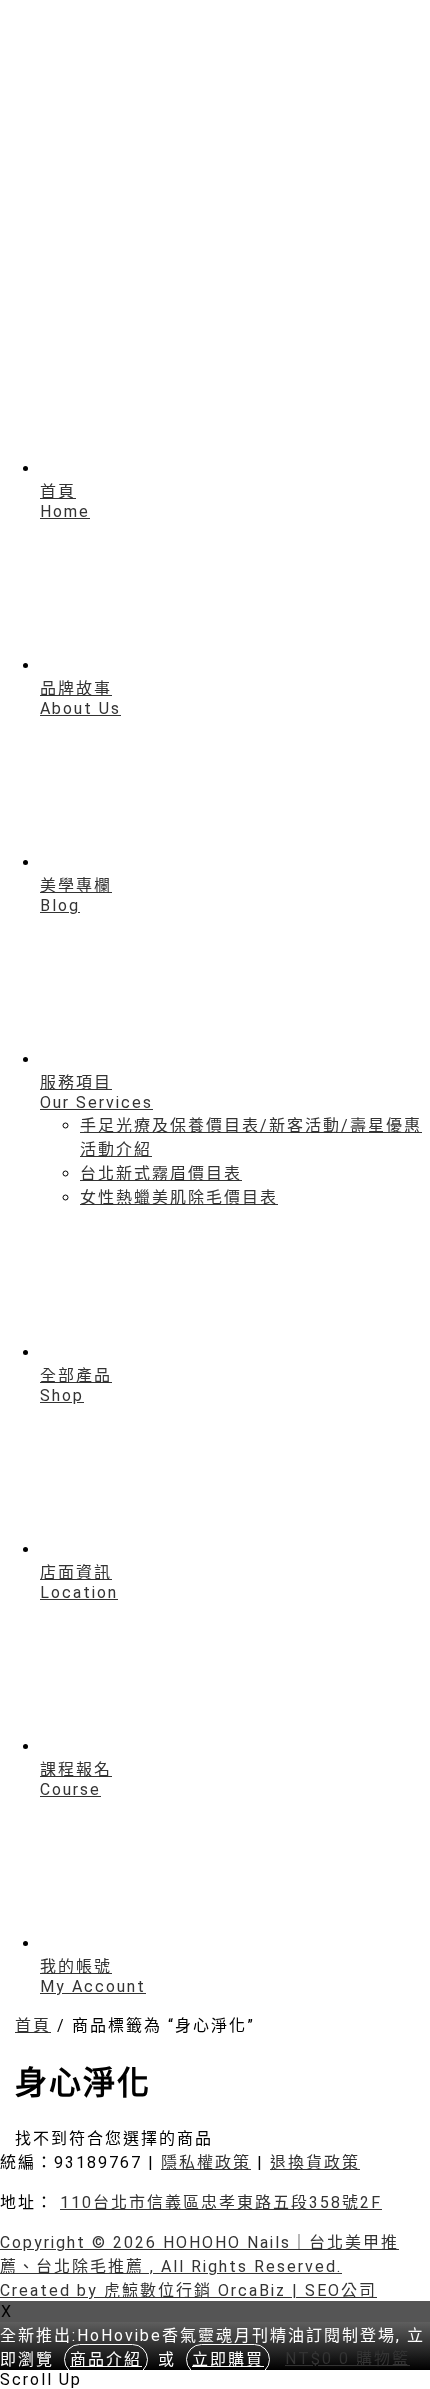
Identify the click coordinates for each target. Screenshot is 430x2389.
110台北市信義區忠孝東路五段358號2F (221, 2202)
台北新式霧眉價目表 (161, 1173)
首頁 (33, 2025)
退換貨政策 (315, 2162)
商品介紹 (106, 2359)
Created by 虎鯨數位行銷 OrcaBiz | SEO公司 (188, 2290)
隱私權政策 (206, 2162)
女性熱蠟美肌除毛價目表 (179, 1197)
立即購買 (228, 2359)
